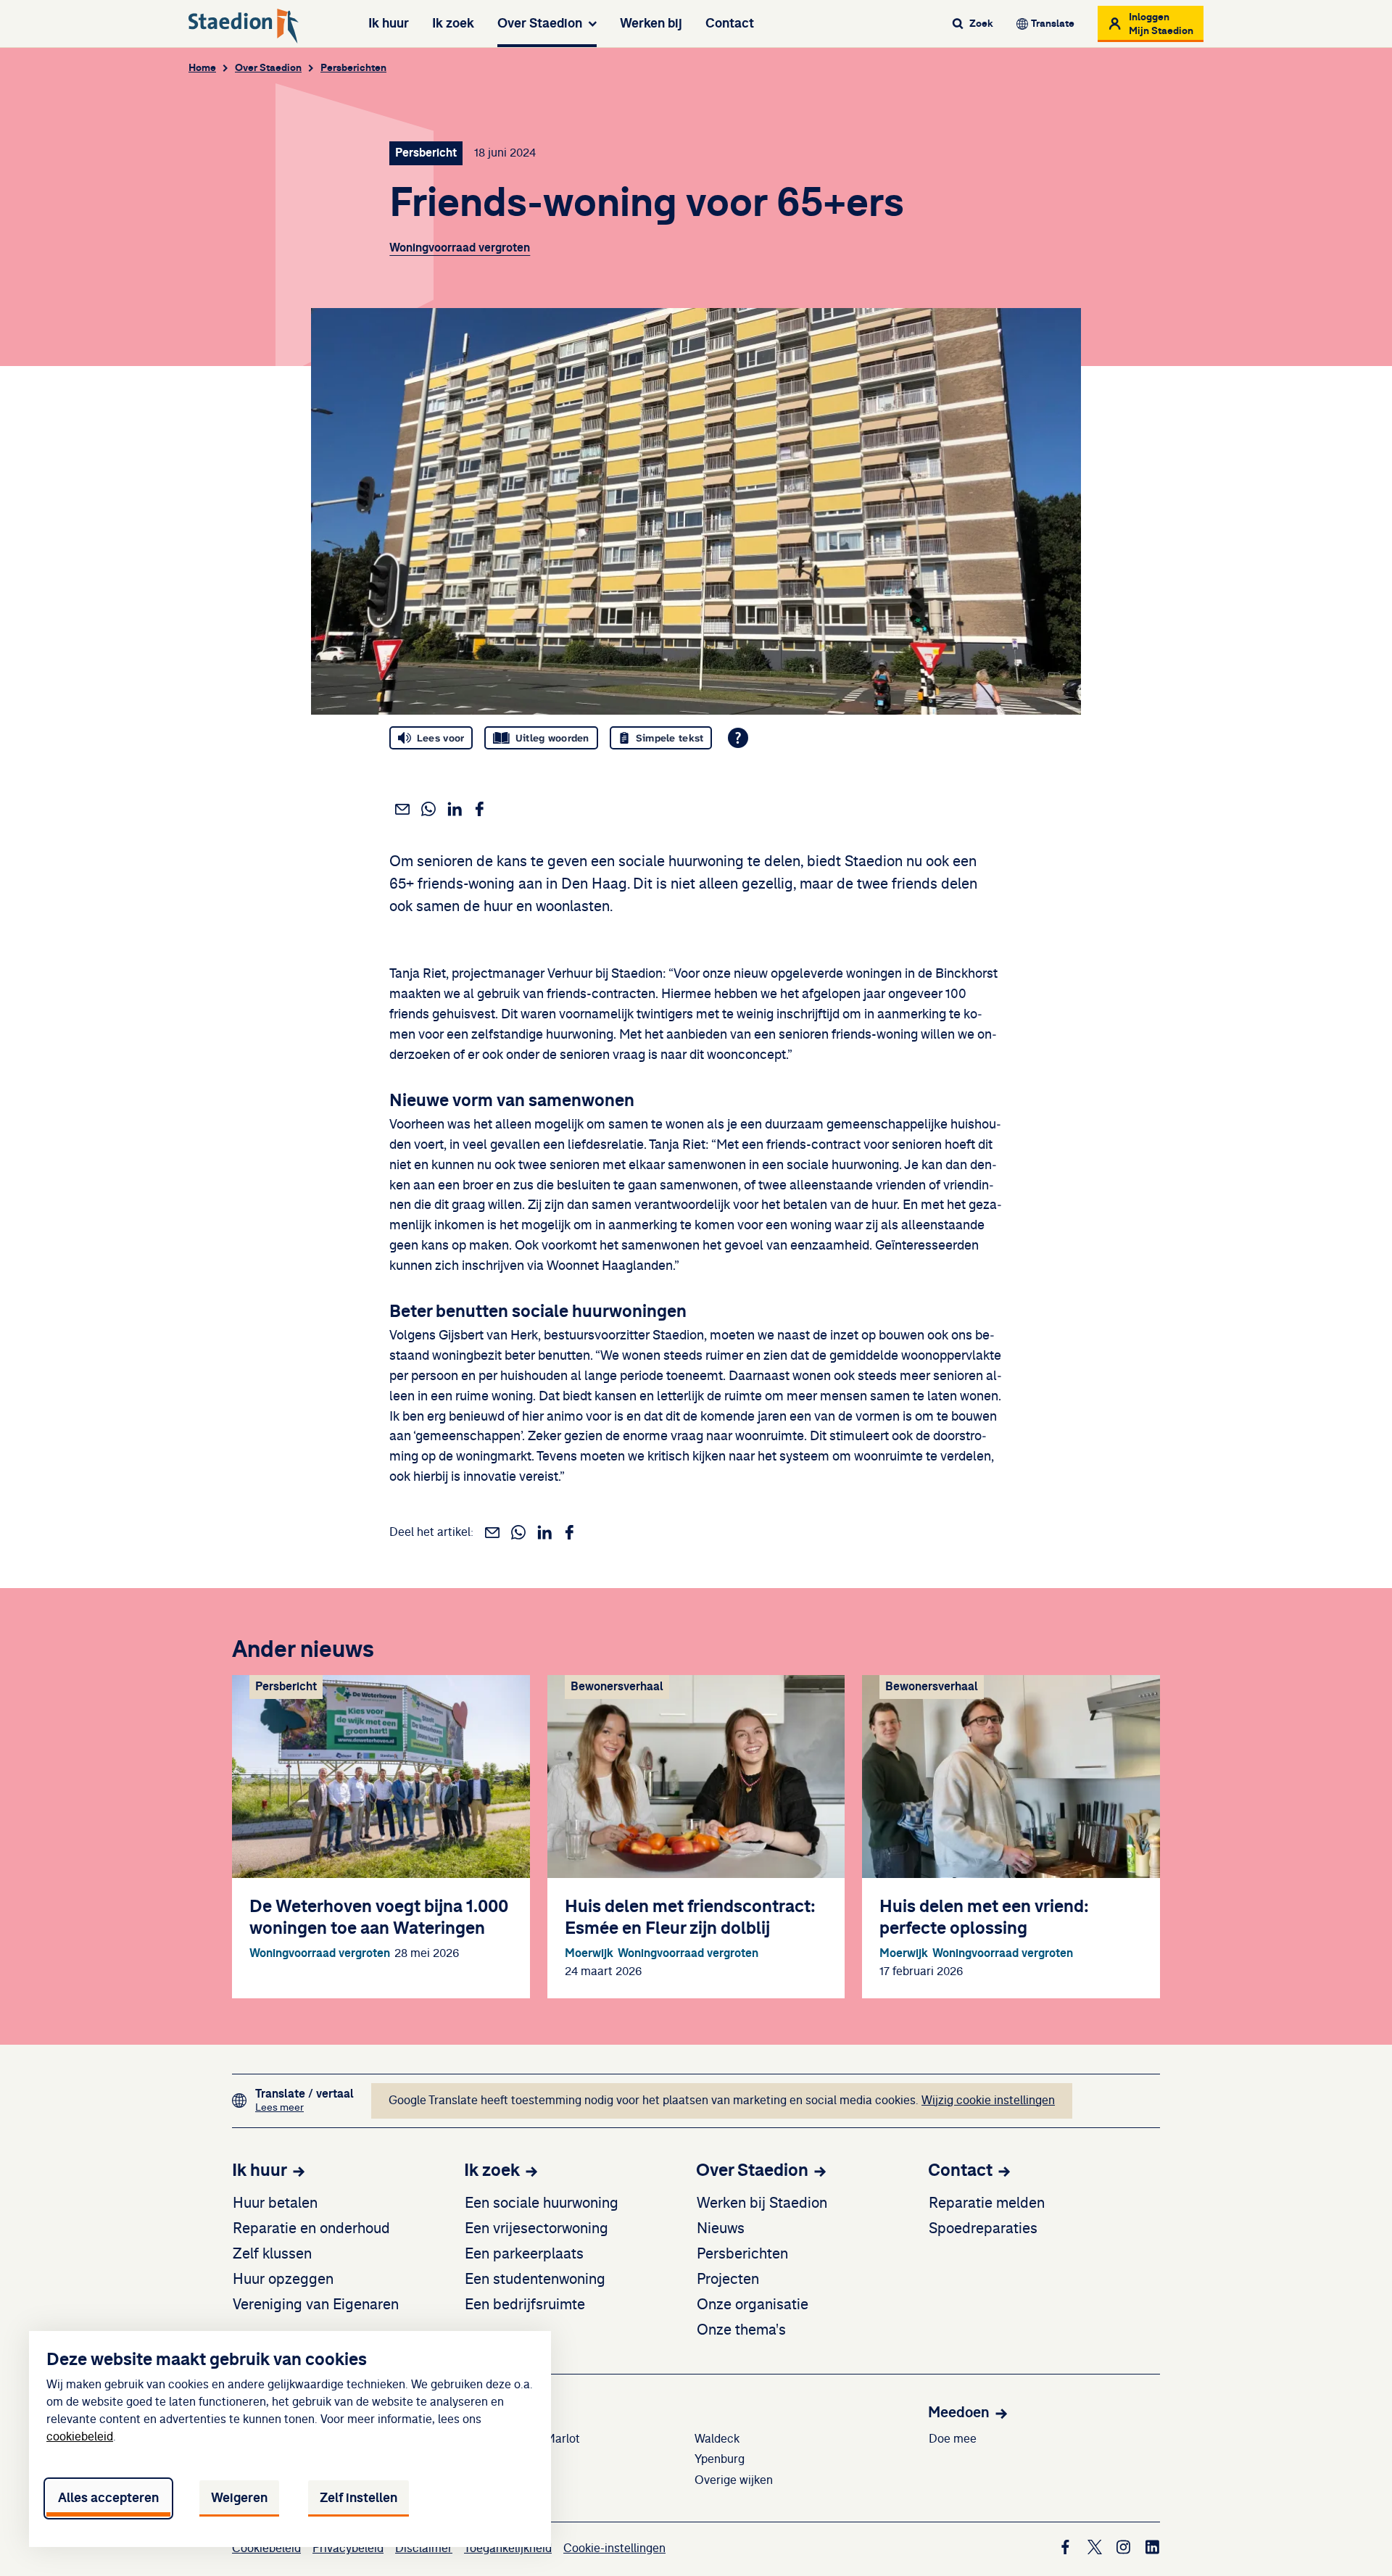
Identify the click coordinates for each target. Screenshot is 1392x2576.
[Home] (244, 26)
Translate (1053, 24)
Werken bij (651, 23)
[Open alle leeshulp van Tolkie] (738, 738)
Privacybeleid (348, 2548)
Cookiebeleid (266, 2548)
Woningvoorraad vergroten (460, 248)
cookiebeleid (80, 2437)
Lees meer (304, 2107)
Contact (730, 23)
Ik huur (389, 23)
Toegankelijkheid (508, 2548)
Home (202, 68)
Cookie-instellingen (614, 2548)
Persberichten (353, 68)
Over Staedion (540, 23)
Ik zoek (453, 23)
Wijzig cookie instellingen (988, 2101)
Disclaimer (424, 2548)
